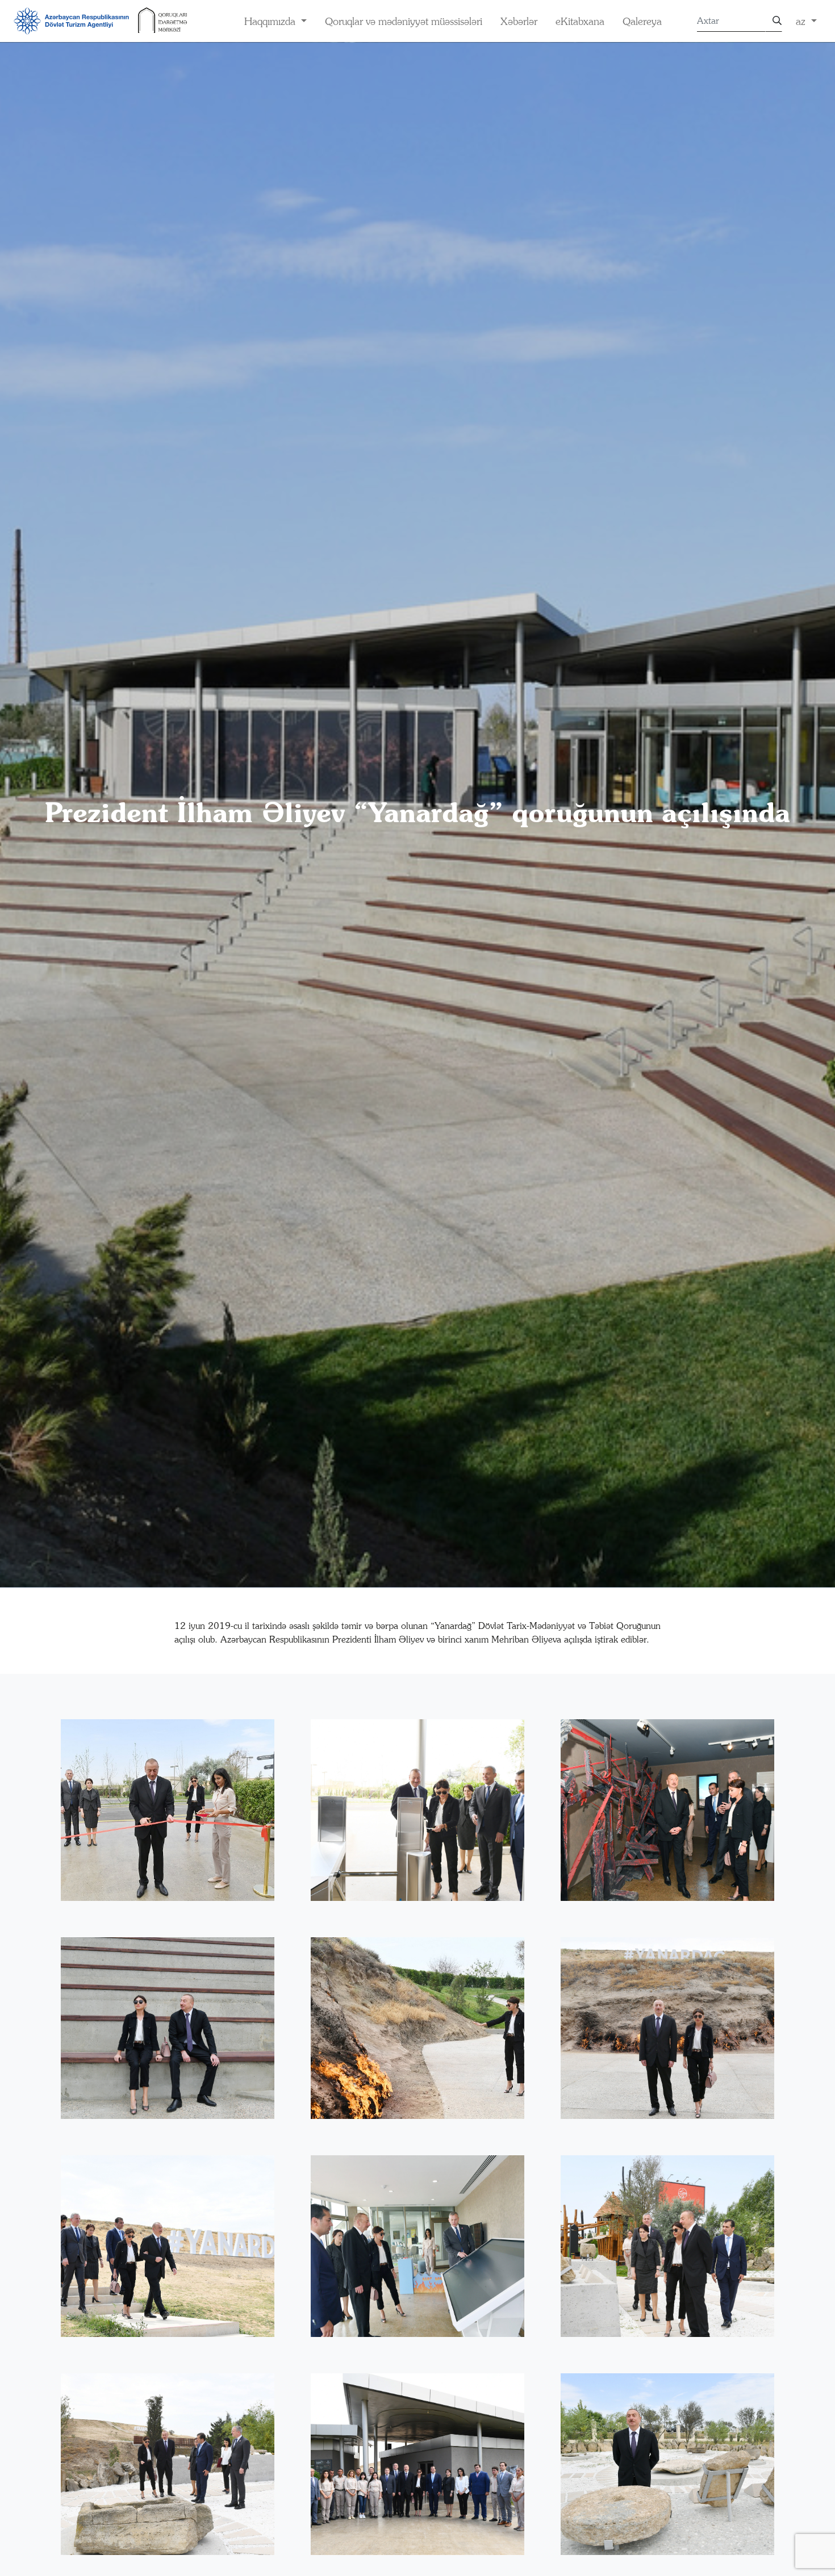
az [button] (802, 21)
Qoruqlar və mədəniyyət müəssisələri (404, 21)
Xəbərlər (519, 21)
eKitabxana (580, 21)
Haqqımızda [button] (271, 21)
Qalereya (642, 21)
